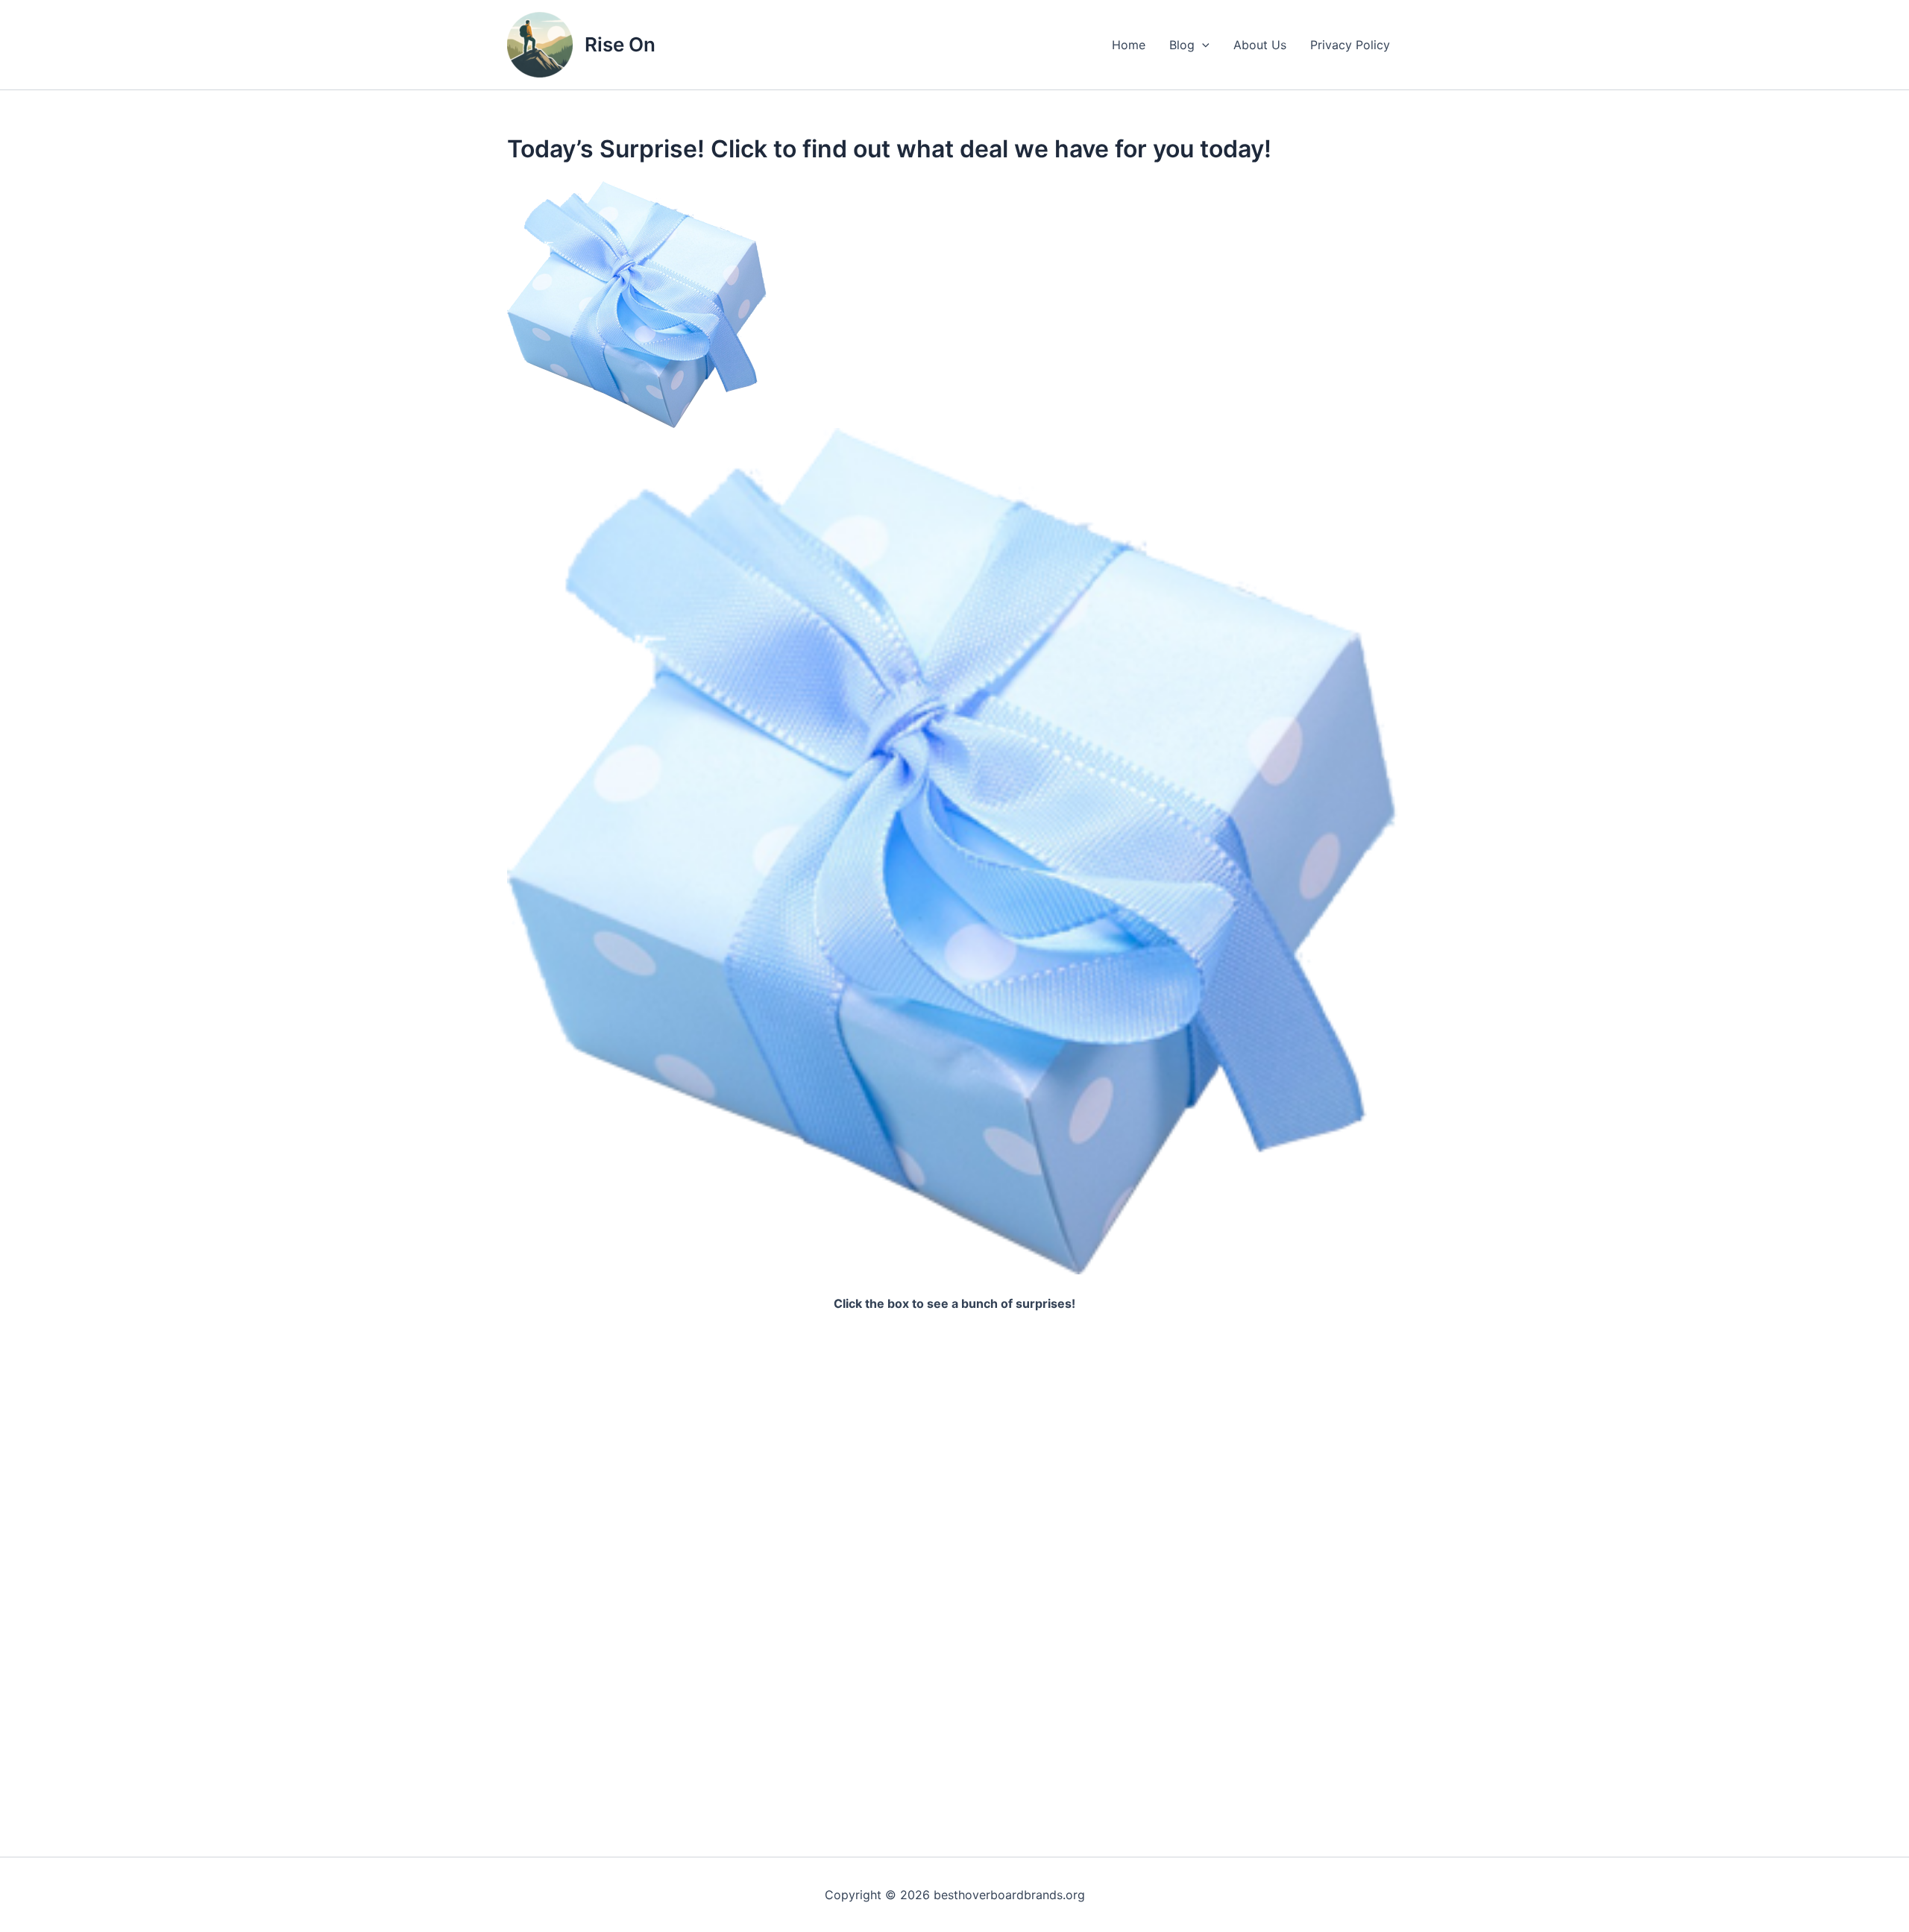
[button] (1202, 45)
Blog (1182, 45)
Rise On (620, 44)
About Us (1260, 45)
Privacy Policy (1350, 45)
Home (1129, 45)
